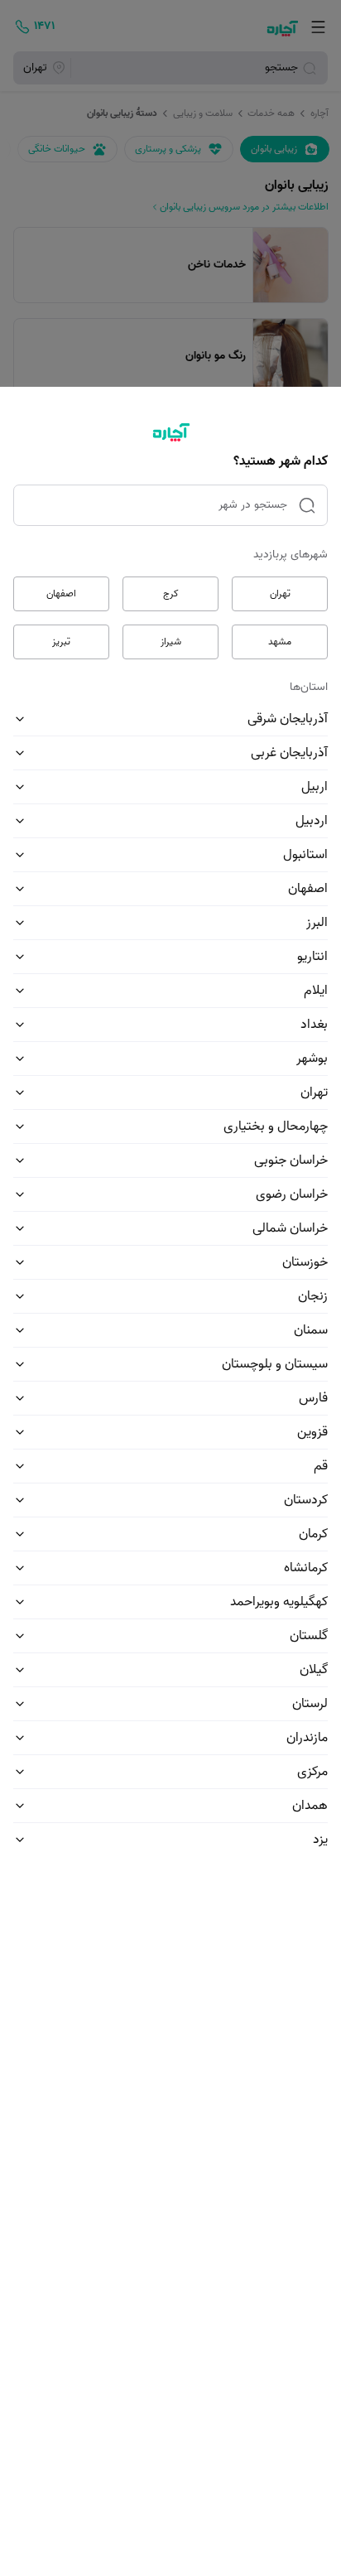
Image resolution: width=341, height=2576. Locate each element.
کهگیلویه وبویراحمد (279, 1602)
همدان (310, 1806)
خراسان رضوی (292, 1194)
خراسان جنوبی (291, 1160)
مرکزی (312, 1772)
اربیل (315, 787)
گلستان (309, 1636)
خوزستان (305, 1262)
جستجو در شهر (253, 505)
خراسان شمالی (290, 1228)
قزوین (312, 1432)
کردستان (306, 1500)
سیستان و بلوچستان (275, 1364)
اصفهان (61, 593)
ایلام (316, 991)
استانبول (305, 855)
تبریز (61, 642)
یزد (320, 1840)
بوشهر (312, 1059)
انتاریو (312, 957)
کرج (171, 593)
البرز (317, 923)
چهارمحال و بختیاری (276, 1126)
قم (321, 1466)
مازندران (307, 1738)
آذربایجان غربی (289, 753)
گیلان (314, 1670)
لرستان (310, 1704)
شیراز (171, 642)
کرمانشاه (306, 1568)
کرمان (313, 1534)
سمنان (311, 1330)
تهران (280, 593)
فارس (313, 1398)
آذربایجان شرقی (288, 719)
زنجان (313, 1296)
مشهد (280, 642)
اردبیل (312, 821)
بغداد (314, 1025)
